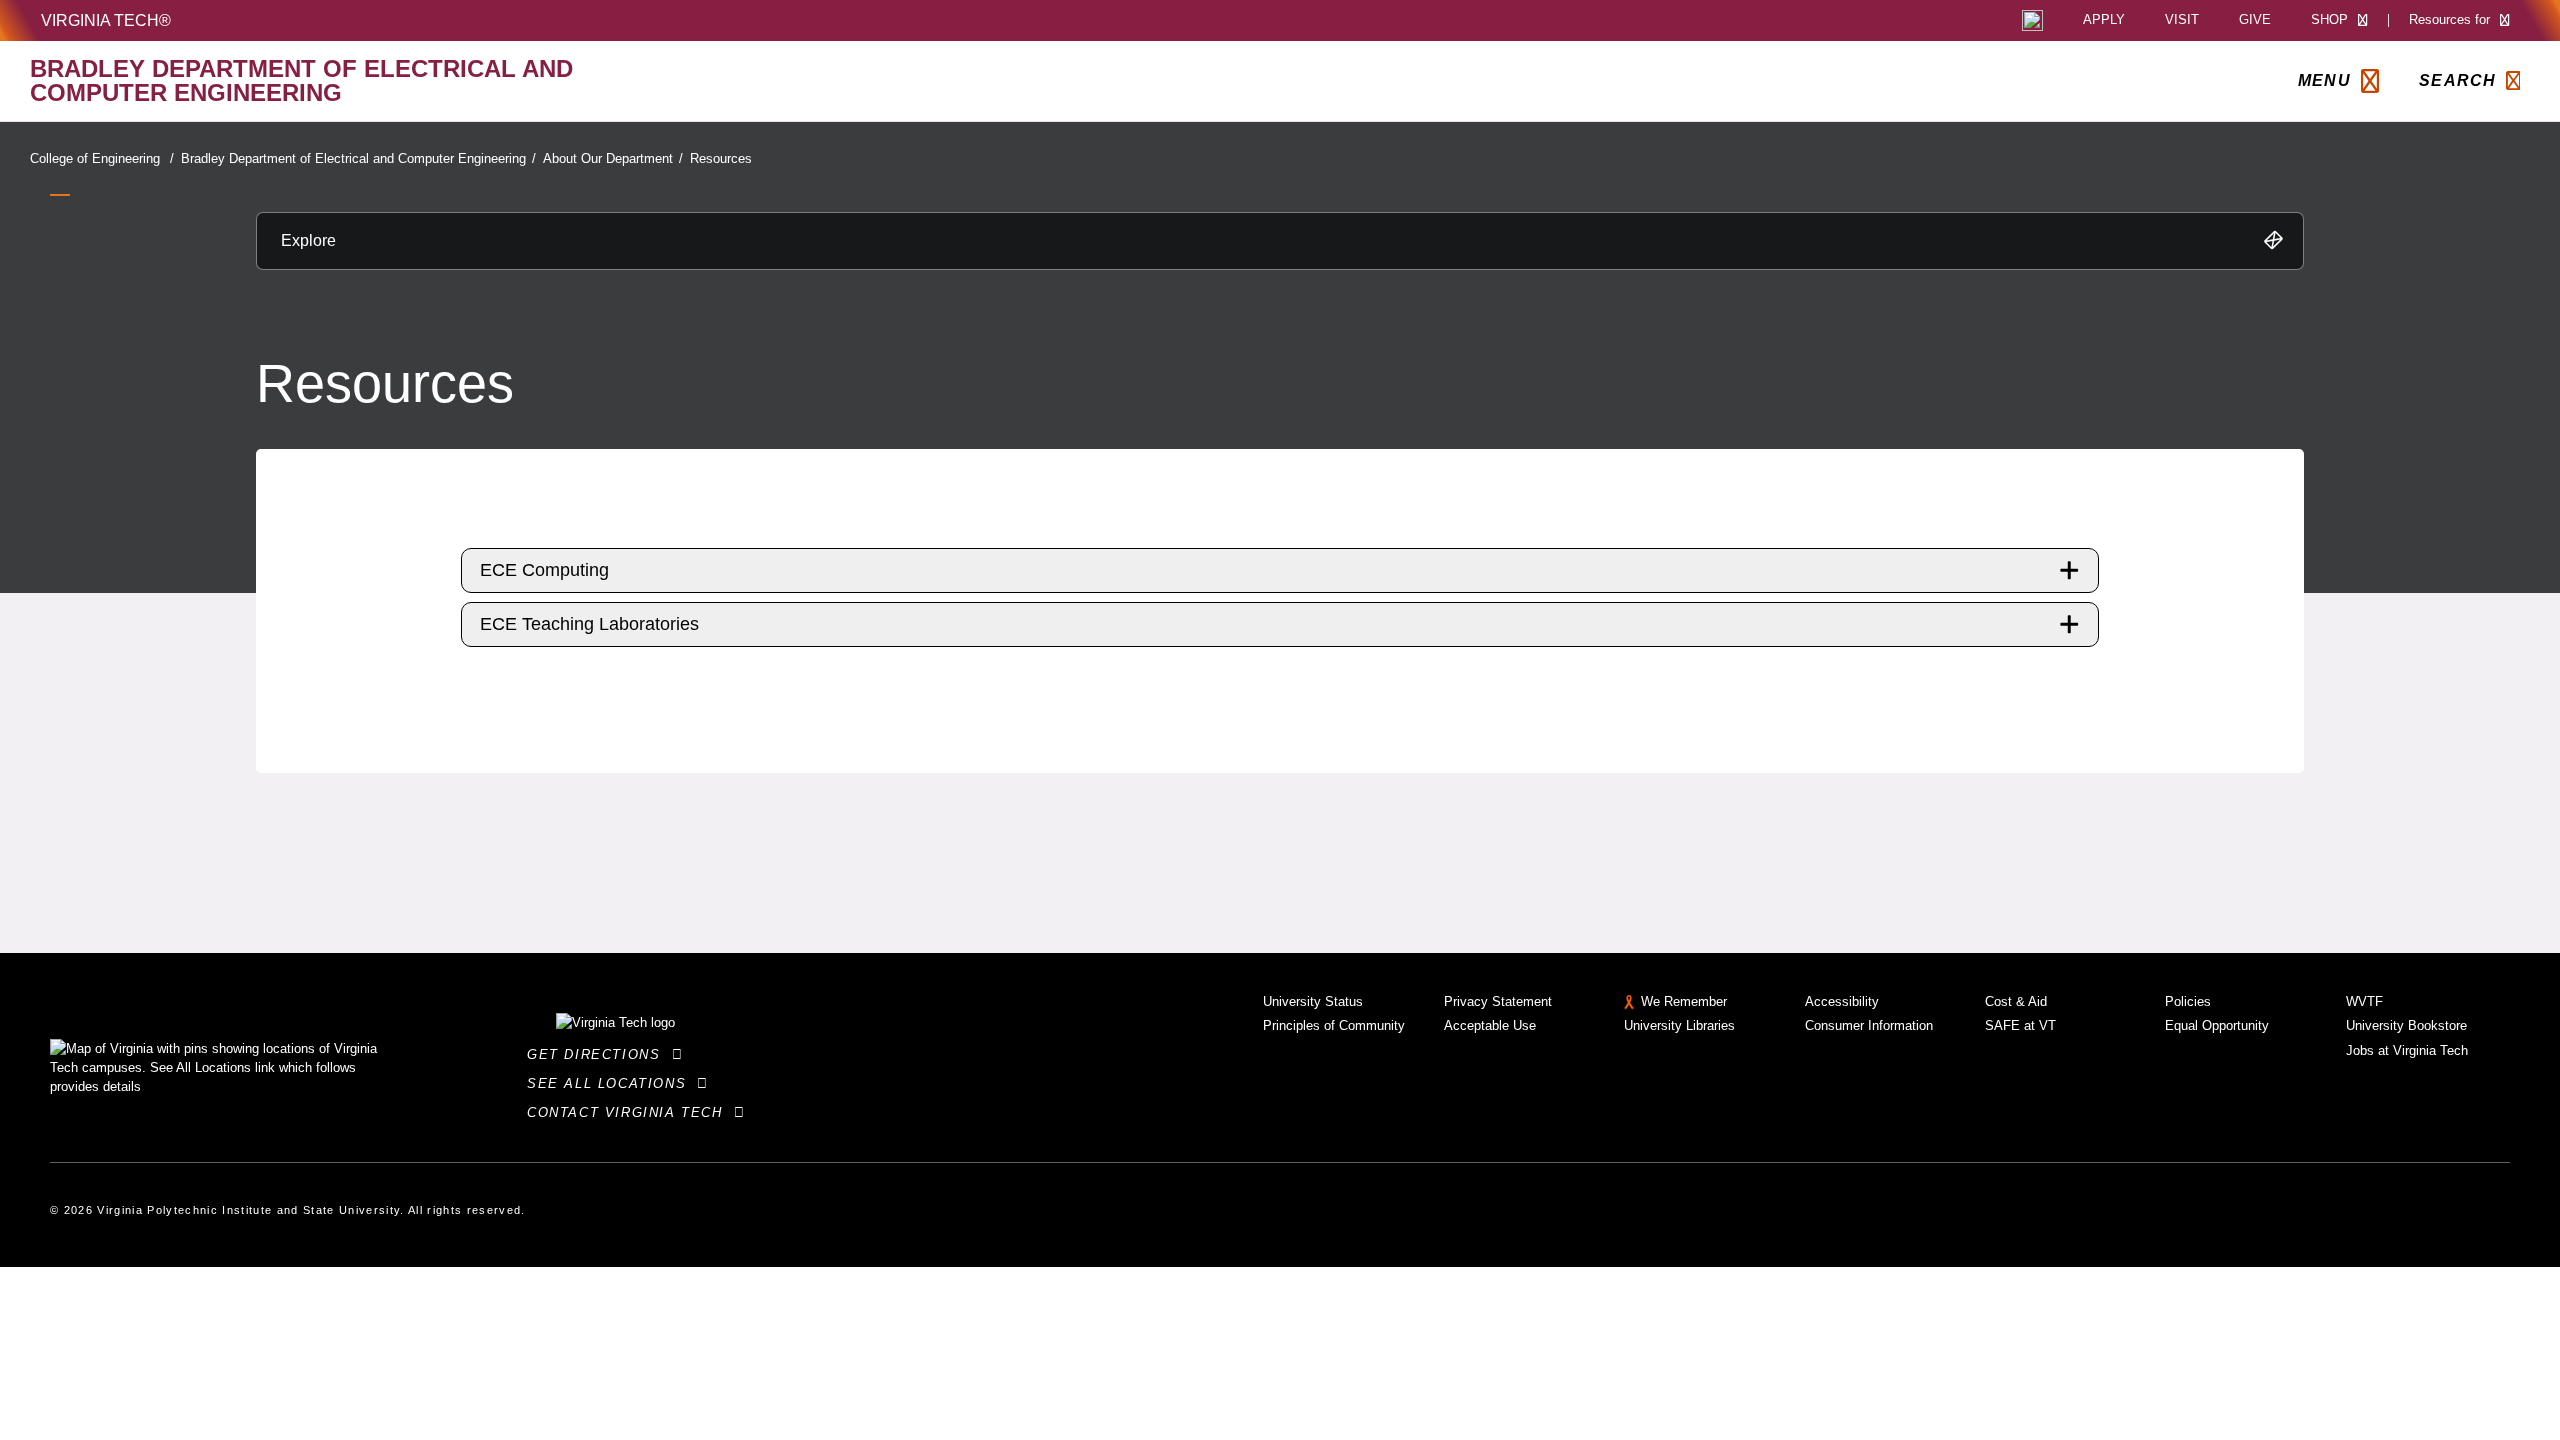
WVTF (2364, 1001)
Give (2255, 20)
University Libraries (1679, 1025)
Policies (2188, 1001)
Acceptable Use (1490, 1025)
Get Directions (599, 1054)
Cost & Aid (2016, 1001)
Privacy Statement (1498, 1001)
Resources (721, 158)
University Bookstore (2406, 1025)
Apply (2104, 20)
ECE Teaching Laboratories (589, 624)
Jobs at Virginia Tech (2407, 1050)
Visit (2182, 20)
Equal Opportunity (2217, 1025)
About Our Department (613, 158)
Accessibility (1842, 1001)
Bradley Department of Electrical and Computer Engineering (358, 158)
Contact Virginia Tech (630, 1112)
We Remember (1684, 1001)
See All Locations (612, 1083)
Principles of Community (1334, 1025)
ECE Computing (544, 570)
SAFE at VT (2020, 1025)
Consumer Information (1869, 1025)
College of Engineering (102, 158)
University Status (1313, 1001)
